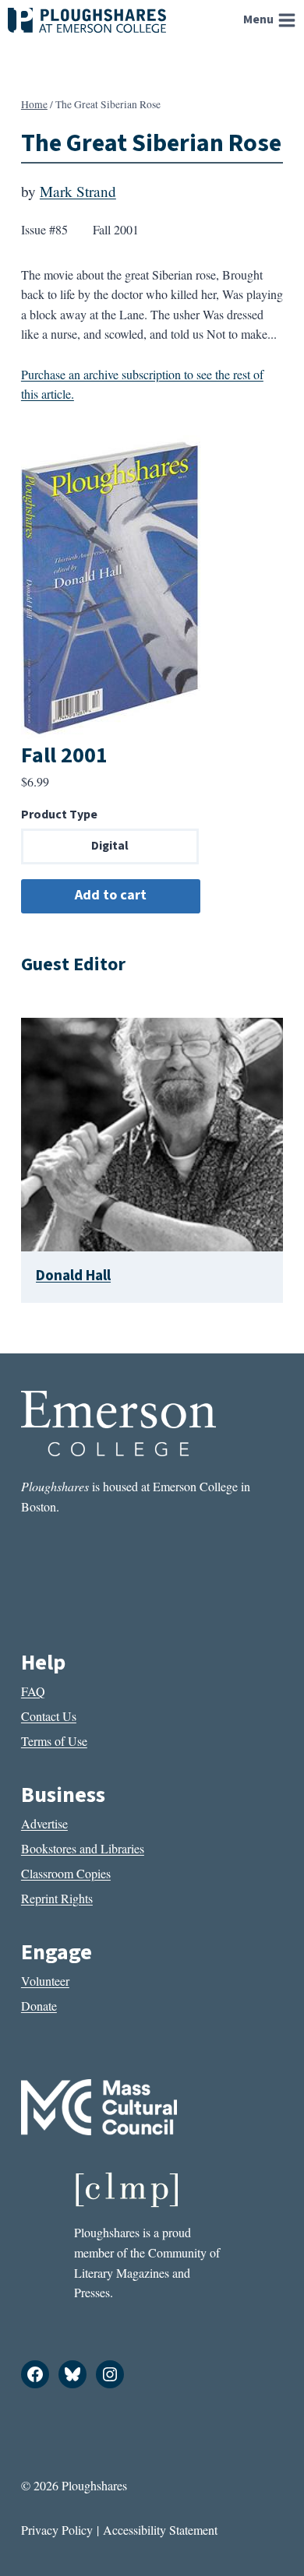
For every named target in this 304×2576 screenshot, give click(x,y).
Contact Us (49, 1716)
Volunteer (45, 1981)
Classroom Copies (66, 1873)
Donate (39, 2006)
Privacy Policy (57, 2530)
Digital (110, 846)
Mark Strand (78, 191)
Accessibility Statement (160, 2530)
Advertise (44, 1823)
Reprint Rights (57, 1898)
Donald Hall (73, 1276)
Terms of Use (54, 1741)
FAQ (33, 1691)
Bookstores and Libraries (83, 1848)
